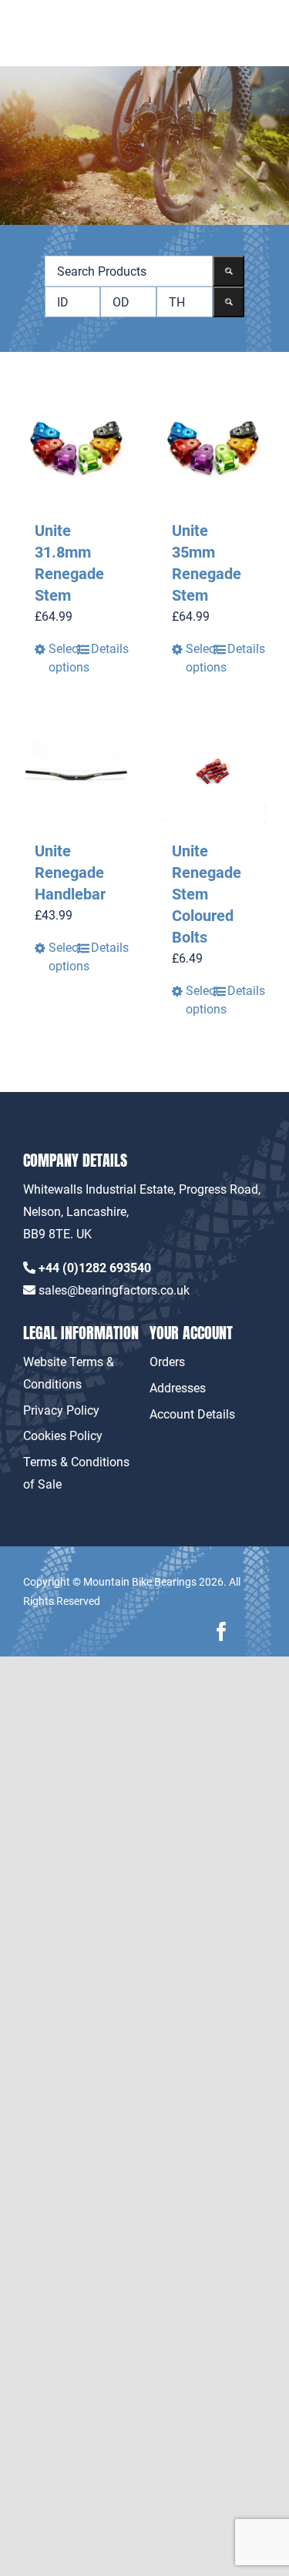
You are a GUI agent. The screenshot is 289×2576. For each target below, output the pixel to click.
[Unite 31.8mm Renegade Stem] (76, 451)
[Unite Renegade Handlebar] (76, 772)
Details (104, 649)
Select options (62, 658)
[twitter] (256, 1631)
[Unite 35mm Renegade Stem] (213, 451)
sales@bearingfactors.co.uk (114, 1290)
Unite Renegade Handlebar (70, 873)
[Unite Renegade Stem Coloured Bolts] (213, 772)
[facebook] (222, 1631)
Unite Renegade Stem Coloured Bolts (207, 894)
